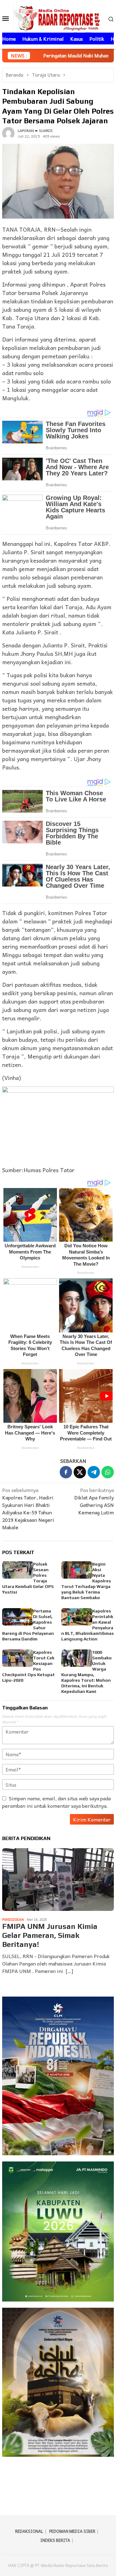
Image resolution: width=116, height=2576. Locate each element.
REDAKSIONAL (29, 2531)
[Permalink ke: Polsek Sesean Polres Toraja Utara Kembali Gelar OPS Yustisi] (18, 1570)
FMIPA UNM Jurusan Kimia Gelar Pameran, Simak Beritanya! (50, 1935)
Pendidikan (13, 1919)
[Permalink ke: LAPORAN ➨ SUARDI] (8, 132)
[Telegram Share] (94, 1472)
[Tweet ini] (80, 1472)
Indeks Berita (55, 2540)
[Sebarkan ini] (66, 1472)
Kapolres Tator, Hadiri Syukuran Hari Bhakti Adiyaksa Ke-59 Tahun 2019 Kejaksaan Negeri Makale (28, 1509)
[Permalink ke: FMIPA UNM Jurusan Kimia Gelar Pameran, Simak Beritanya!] (58, 1880)
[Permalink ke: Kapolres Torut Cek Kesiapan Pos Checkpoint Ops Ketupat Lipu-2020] (18, 1658)
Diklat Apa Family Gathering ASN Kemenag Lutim (94, 1501)
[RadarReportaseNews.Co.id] (58, 17)
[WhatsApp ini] (108, 1472)
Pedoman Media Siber (72, 2531)
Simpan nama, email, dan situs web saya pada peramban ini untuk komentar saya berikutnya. (56, 1802)
